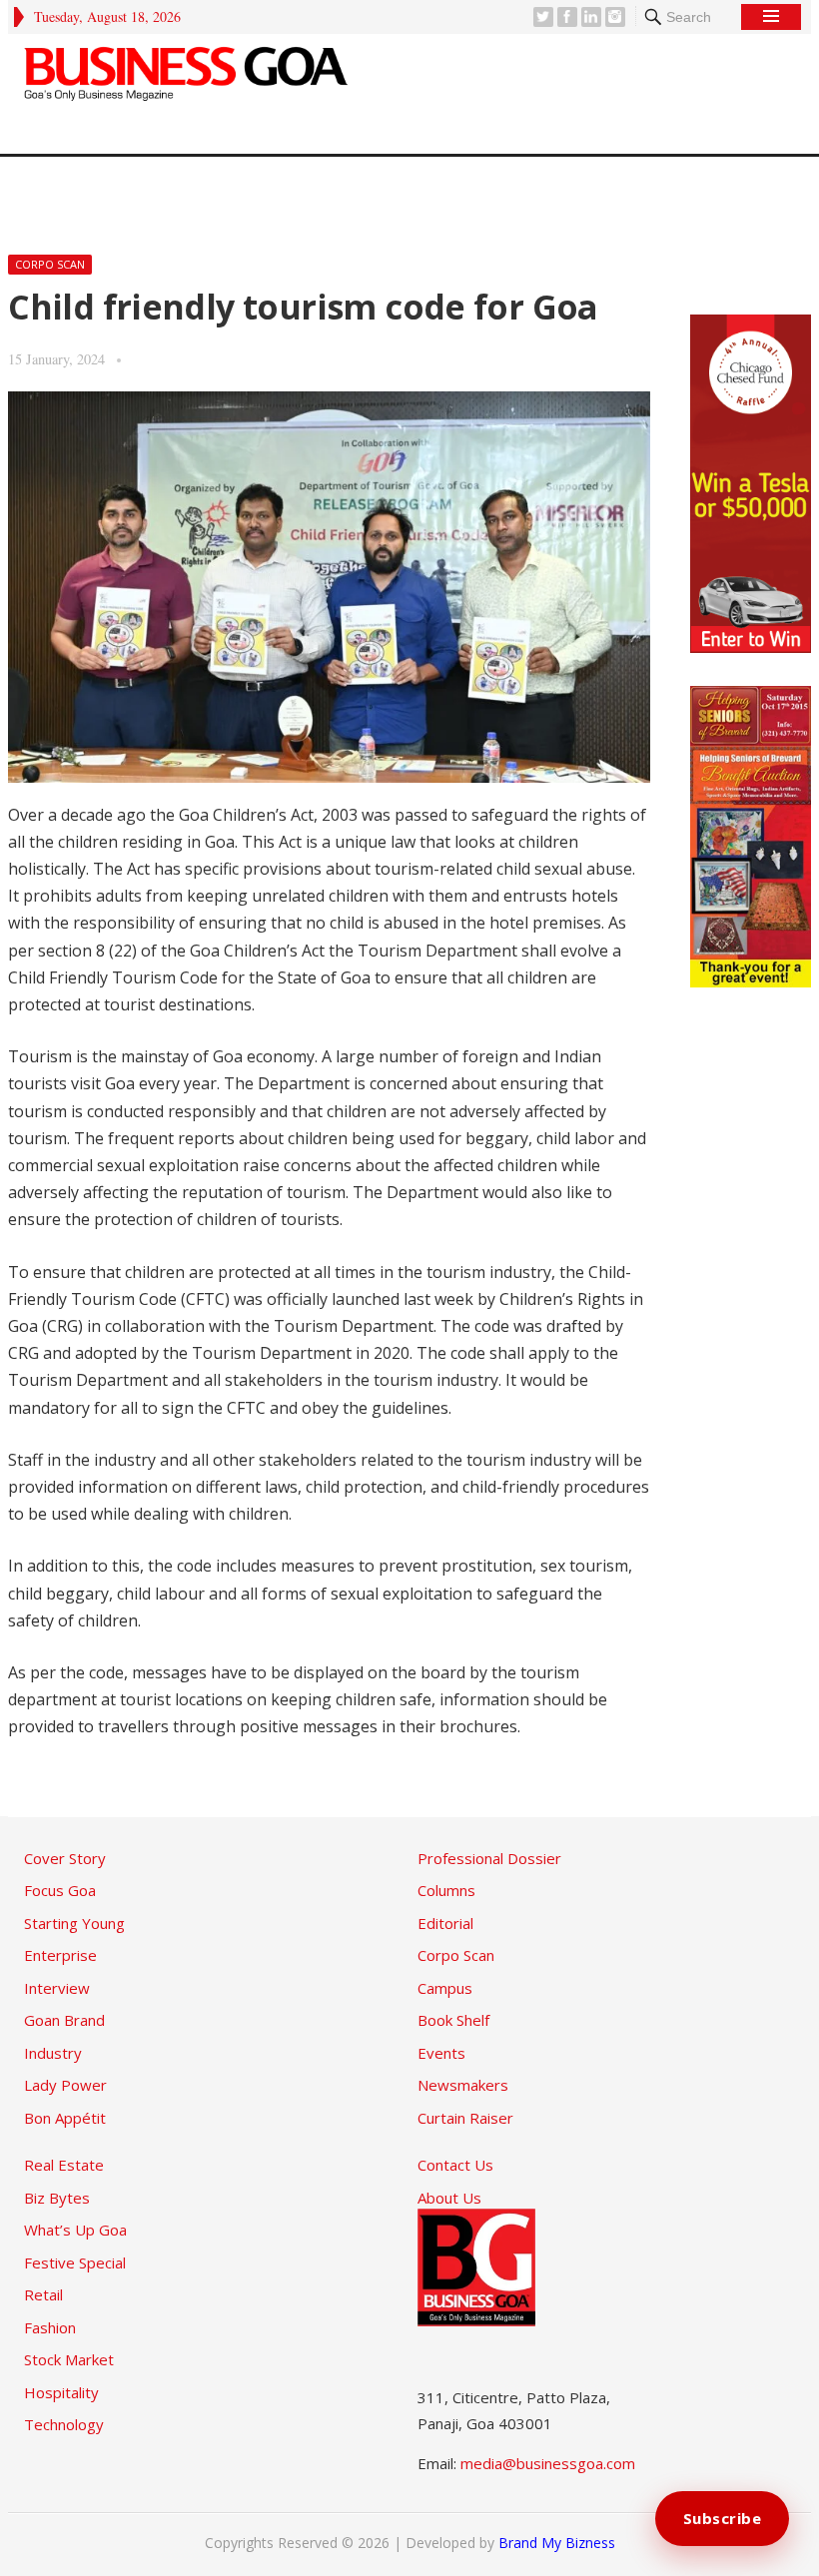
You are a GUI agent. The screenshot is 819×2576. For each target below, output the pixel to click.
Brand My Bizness (557, 2543)
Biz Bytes (57, 2198)
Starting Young (74, 1923)
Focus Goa (60, 1890)
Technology (64, 2424)
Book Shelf (453, 2020)
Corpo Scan (50, 264)
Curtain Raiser (465, 2118)
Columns (446, 1890)
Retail (43, 2294)
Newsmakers (463, 2085)
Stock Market (69, 2359)
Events (441, 2053)
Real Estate (64, 2165)
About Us (449, 2198)
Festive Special (75, 2262)
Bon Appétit (65, 2118)
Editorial (445, 1923)
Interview (57, 1988)
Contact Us (455, 2165)
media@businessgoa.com (548, 2463)
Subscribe (723, 2518)
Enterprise (60, 1955)
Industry (53, 2053)
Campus (445, 1988)
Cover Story (65, 1858)
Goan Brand (64, 2020)
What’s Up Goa (75, 2230)
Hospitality (61, 2392)
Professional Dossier (489, 1858)
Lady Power (65, 2085)
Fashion (50, 2327)
